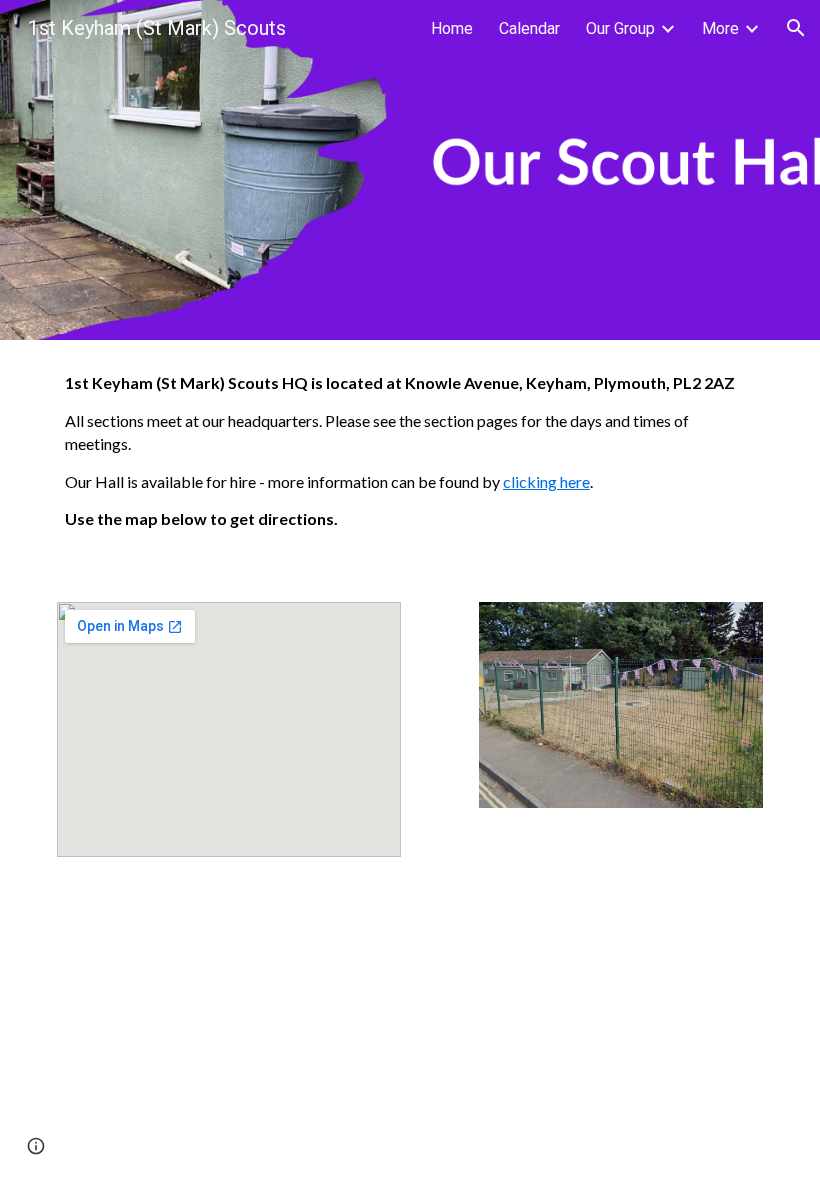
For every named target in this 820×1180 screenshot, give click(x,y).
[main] (410, 459)
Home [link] (452, 28)
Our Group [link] (620, 28)
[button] (796, 28)
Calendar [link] (529, 28)
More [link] (720, 28)
